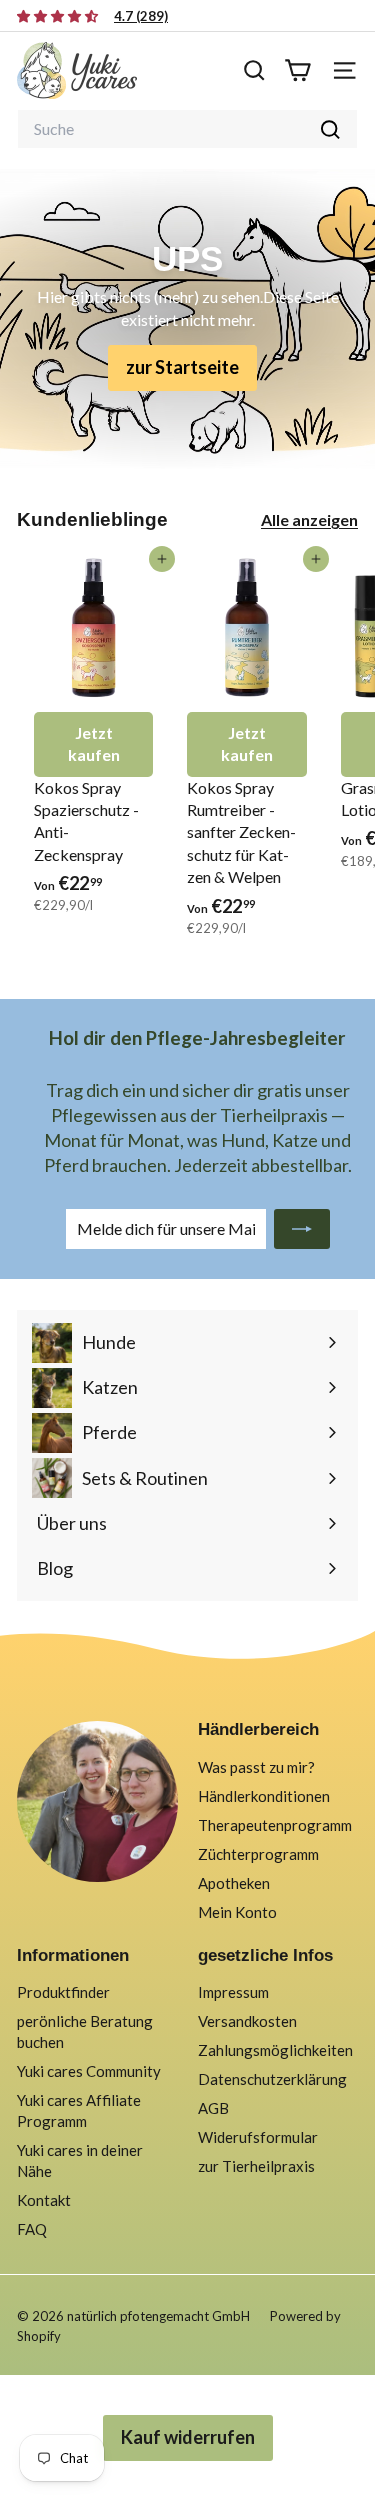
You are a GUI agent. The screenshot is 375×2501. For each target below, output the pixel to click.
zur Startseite (182, 367)
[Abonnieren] (302, 1229)
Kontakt (44, 2200)
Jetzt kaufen (94, 743)
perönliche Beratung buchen (85, 2031)
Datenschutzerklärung (272, 2079)
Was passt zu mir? (256, 1767)
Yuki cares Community (89, 2071)
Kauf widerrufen (188, 2437)
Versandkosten (247, 2021)
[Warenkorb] (297, 71)
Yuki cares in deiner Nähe (80, 2160)
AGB (213, 2108)
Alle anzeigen (309, 519)
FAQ (32, 2229)
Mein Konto (237, 1912)
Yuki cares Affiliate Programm (79, 2110)
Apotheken (234, 1883)
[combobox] (187, 129)
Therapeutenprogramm (275, 1825)
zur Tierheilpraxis (256, 2166)
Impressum (233, 1992)
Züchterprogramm (258, 1854)
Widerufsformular (258, 2137)
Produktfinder (63, 1992)
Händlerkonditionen (264, 1796)
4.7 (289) (141, 16)
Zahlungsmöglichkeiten (275, 2050)
